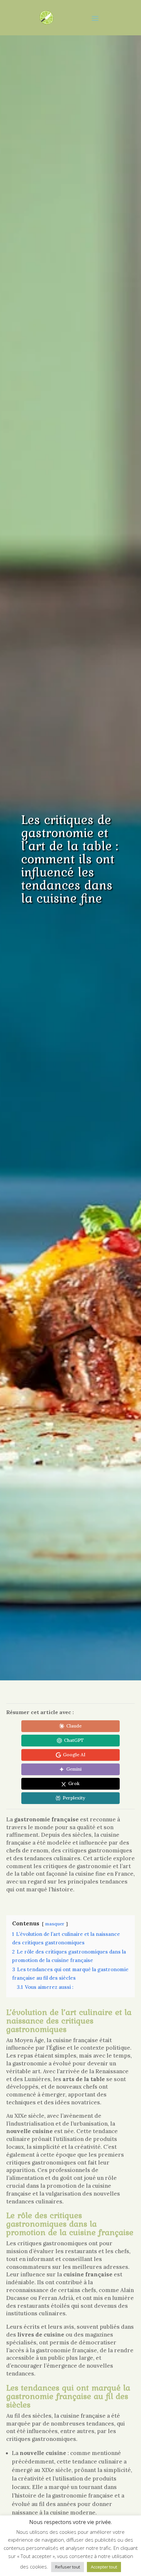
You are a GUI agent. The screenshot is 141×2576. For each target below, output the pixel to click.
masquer (55, 1924)
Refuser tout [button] (68, 2567)
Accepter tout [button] (104, 2567)
